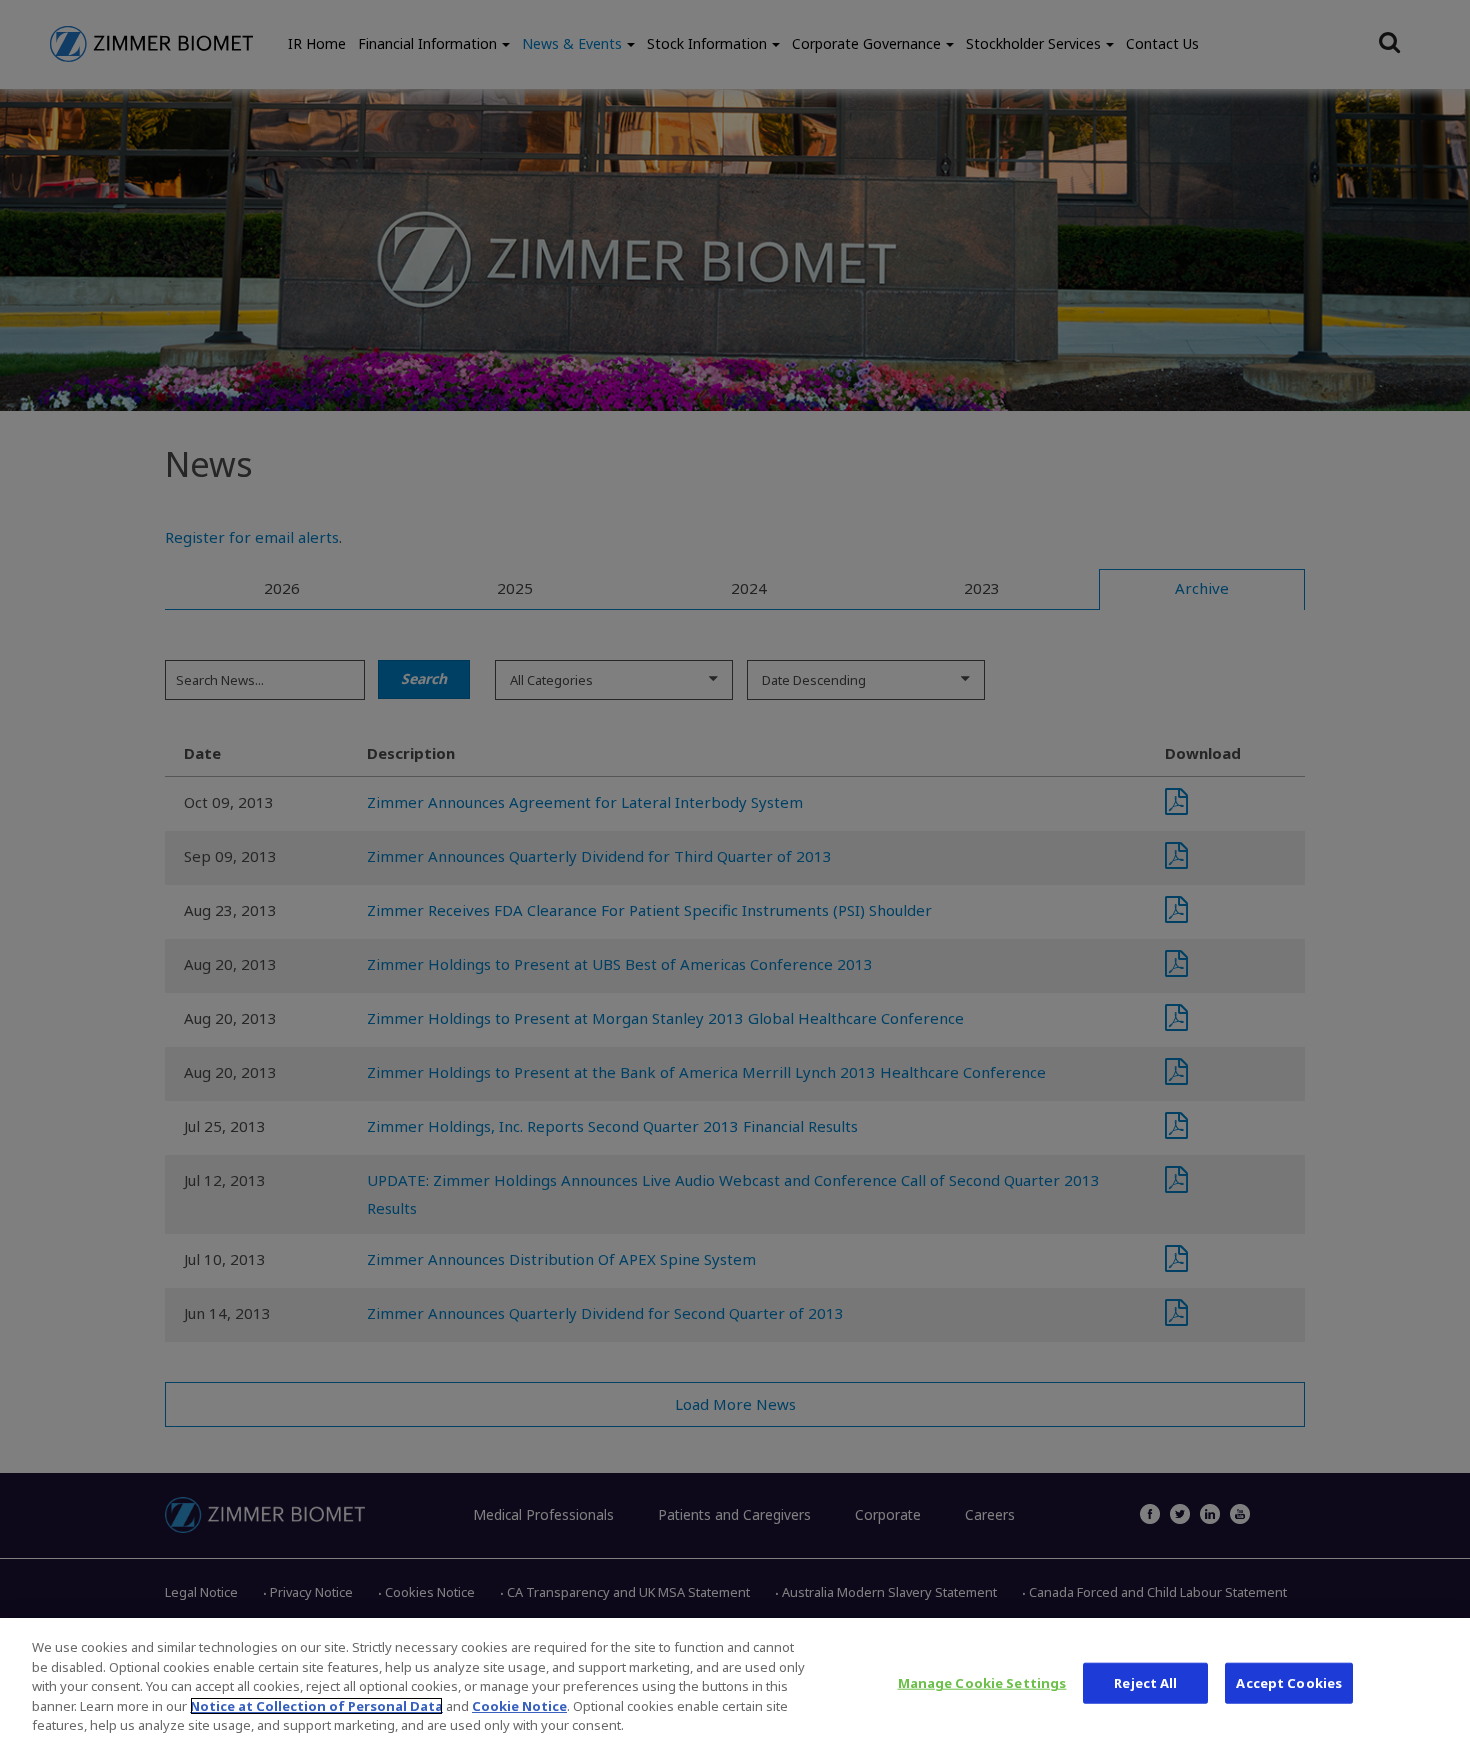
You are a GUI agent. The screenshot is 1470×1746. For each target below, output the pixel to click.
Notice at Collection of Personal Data (316, 1706)
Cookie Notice (519, 1706)
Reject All (1145, 1683)
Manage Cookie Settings (982, 1683)
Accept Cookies (1289, 1683)
